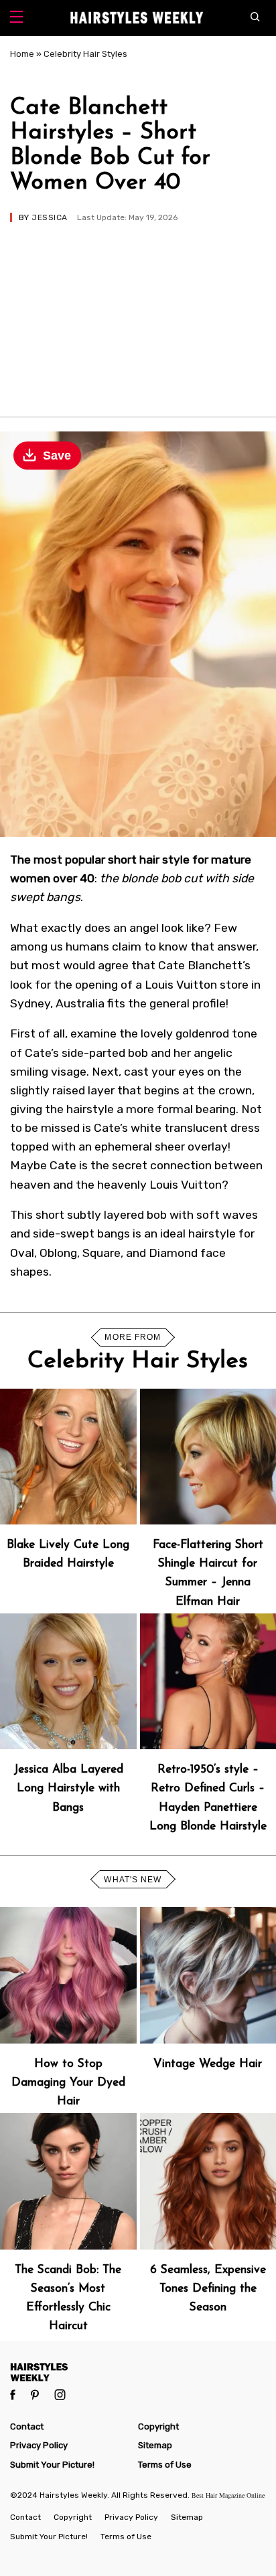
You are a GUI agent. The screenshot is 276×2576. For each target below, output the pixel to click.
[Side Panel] (16, 18)
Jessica (49, 217)
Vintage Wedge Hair (208, 2064)
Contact (27, 2426)
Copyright (158, 2426)
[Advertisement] (138, 313)
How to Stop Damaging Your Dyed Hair (68, 2083)
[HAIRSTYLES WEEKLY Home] (138, 2372)
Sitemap (155, 2445)
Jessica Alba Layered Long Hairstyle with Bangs (68, 1788)
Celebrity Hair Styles (85, 54)
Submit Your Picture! (52, 2465)
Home (22, 54)
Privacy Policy (39, 2445)
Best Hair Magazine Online (228, 2495)
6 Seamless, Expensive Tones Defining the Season (208, 2289)
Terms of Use (165, 2465)
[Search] (258, 18)
